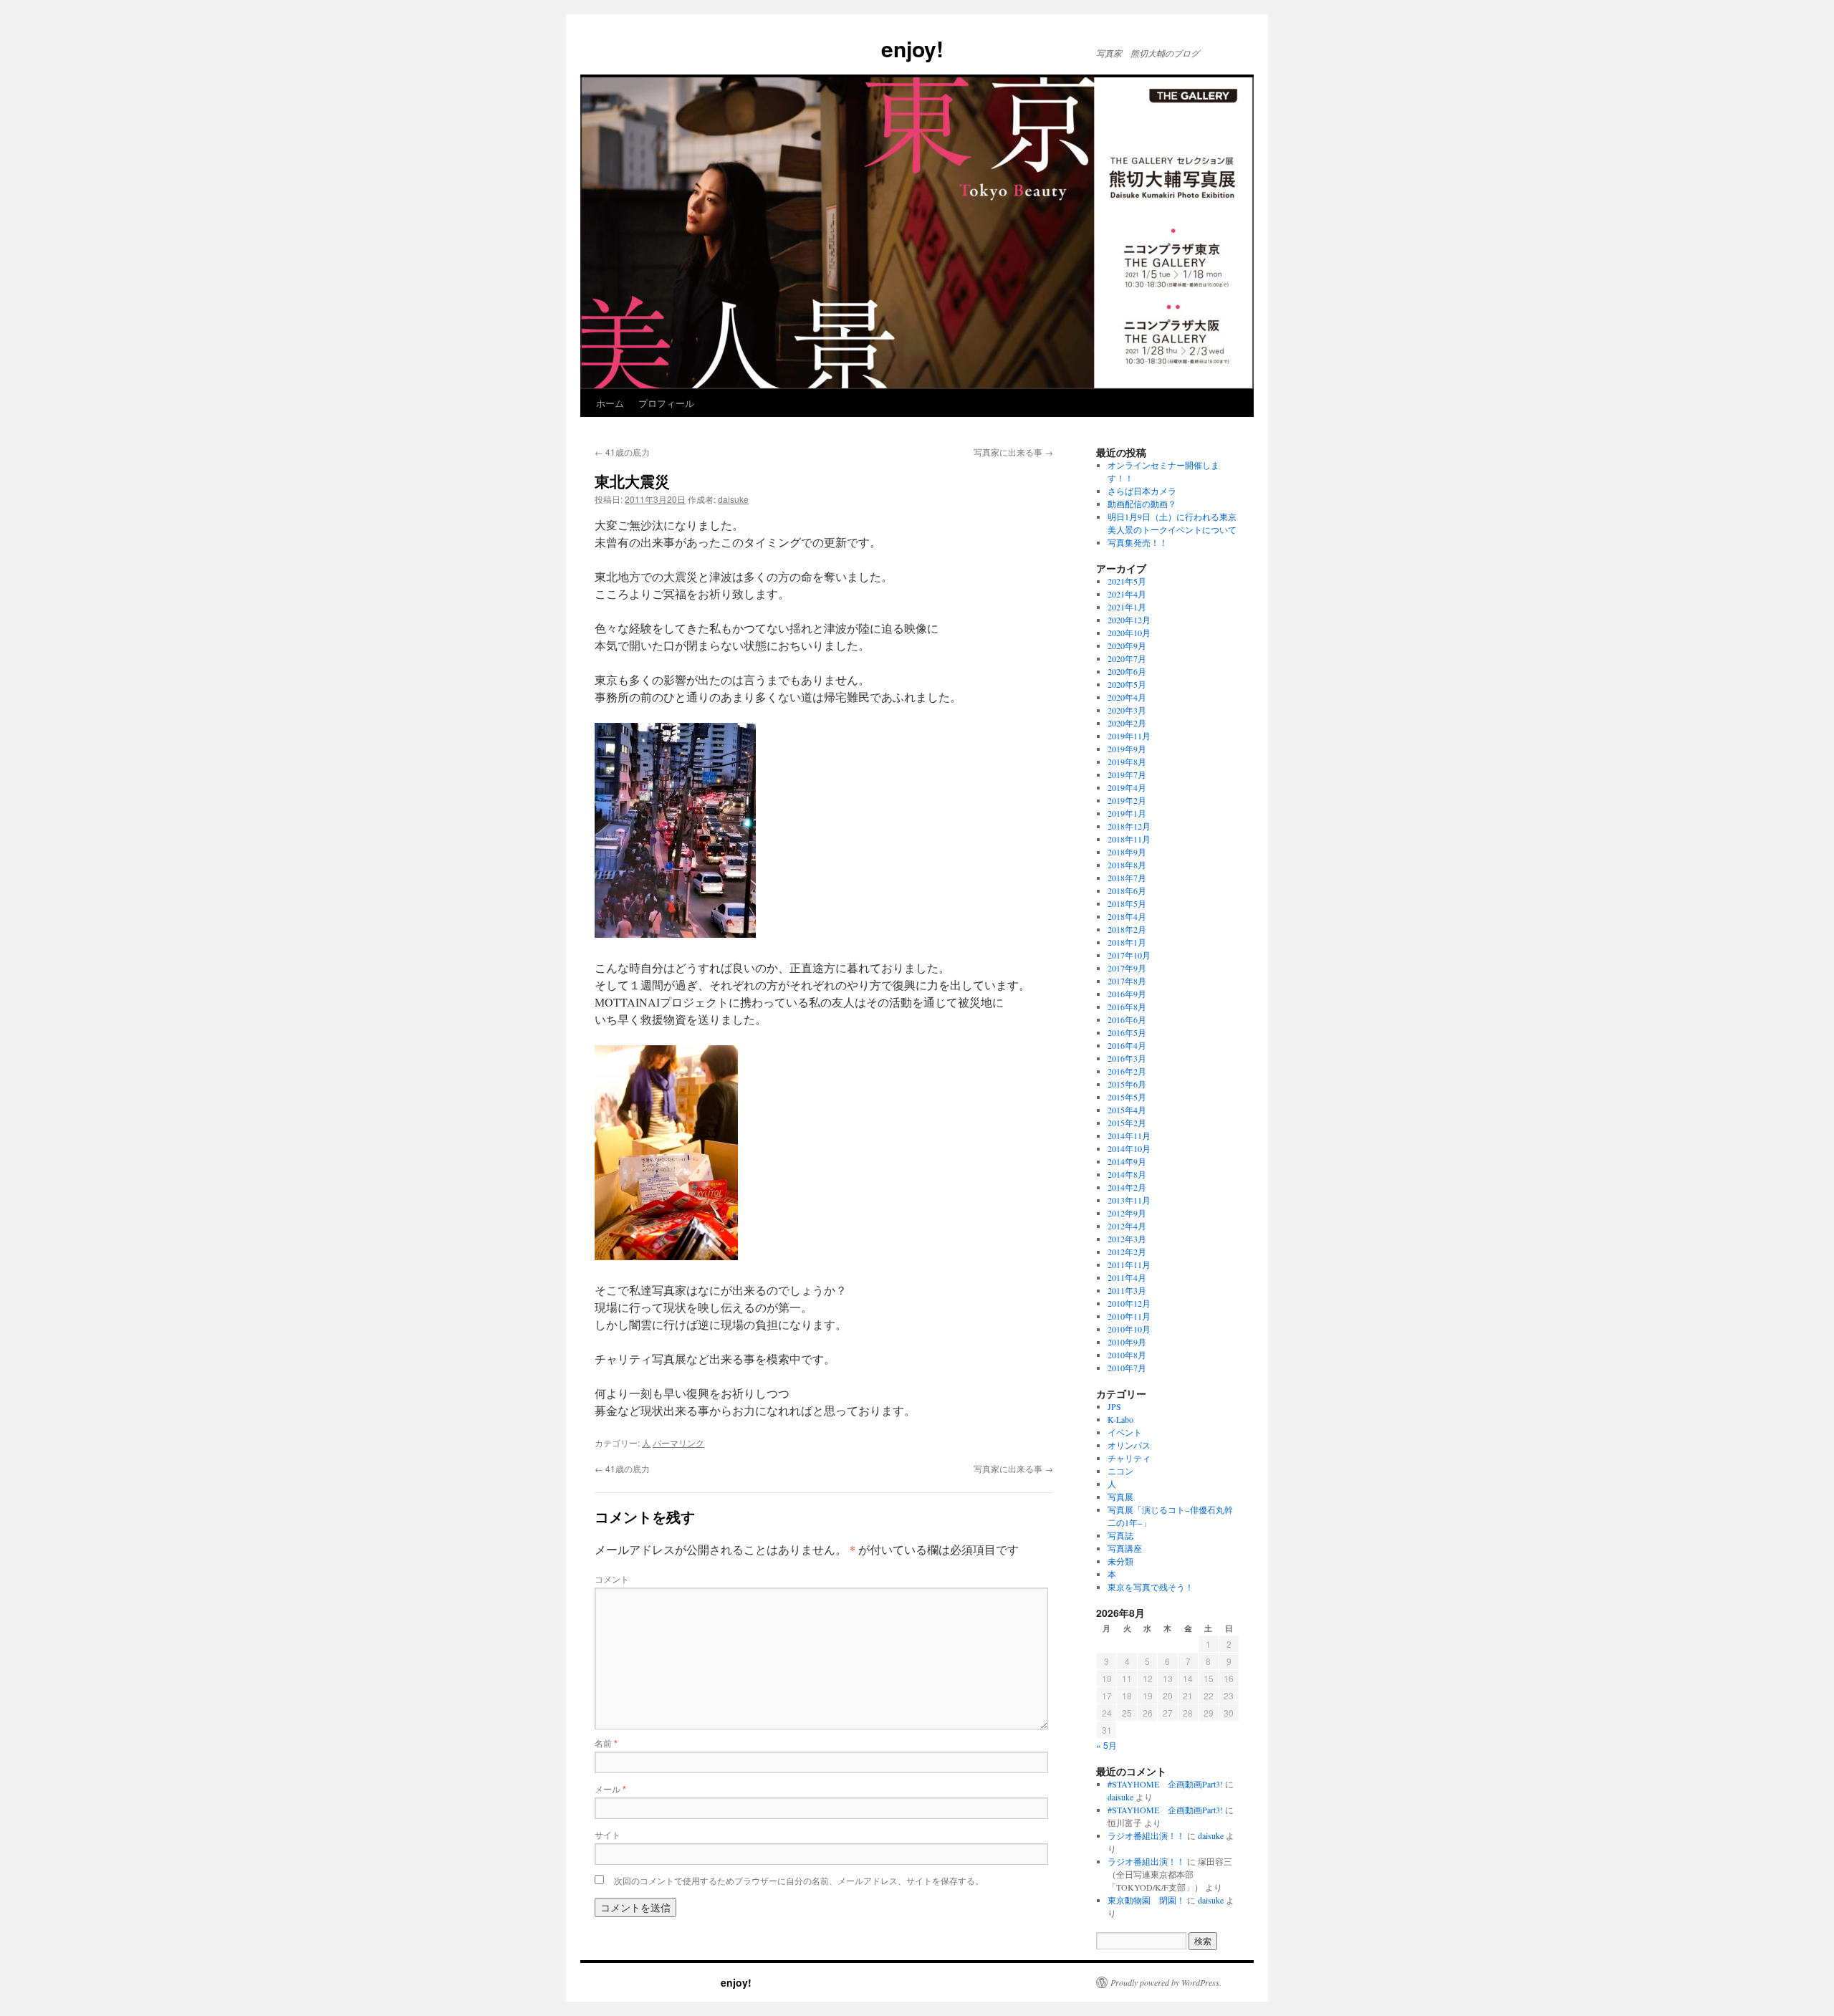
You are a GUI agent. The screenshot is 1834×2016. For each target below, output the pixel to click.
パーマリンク (678, 1443)
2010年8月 (1127, 1355)
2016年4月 (1127, 1045)
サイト (608, 1834)
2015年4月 (1127, 1110)
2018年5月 (1127, 903)
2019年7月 (1127, 774)
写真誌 (1120, 1535)
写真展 (1120, 1497)
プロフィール (666, 403)
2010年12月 (1129, 1303)
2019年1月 (1127, 813)
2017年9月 (1127, 968)
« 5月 (1106, 1745)
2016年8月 (1127, 1007)
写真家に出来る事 (1013, 452)
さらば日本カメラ (1142, 491)
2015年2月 (1127, 1123)
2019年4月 (1127, 787)
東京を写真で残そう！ (1151, 1587)
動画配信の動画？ (1142, 504)
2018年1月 (1127, 942)
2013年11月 (1129, 1200)
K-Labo (1120, 1419)
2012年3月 (1127, 1239)
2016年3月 (1127, 1058)
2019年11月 (1129, 736)
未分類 (1120, 1561)
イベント (1125, 1432)
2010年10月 (1129, 1329)
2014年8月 (1127, 1174)
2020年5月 (1127, 684)
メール (610, 1789)
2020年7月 (1127, 658)
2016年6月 (1127, 1019)
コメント (612, 1579)
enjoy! (762, 48)
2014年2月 (1127, 1187)
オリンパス (1129, 1445)
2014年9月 (1127, 1161)
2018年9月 (1127, 852)
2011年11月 (1129, 1264)
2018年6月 (1127, 891)
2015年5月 (1127, 1097)
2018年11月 (1129, 839)
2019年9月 (1127, 749)
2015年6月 (1127, 1084)
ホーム (610, 403)
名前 (606, 1743)
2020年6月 (1127, 671)
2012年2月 (1127, 1252)
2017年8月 (1127, 981)
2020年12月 (1129, 620)
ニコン (1120, 1471)
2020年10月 (1129, 633)
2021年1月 (1127, 607)
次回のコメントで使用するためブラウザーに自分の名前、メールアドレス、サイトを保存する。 (799, 1880)
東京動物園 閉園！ (1146, 1900)
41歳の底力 (622, 452)
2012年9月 (1127, 1213)
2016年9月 (1127, 994)
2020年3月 (1127, 710)
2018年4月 (1127, 916)
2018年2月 (1127, 929)
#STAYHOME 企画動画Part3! (1165, 1784)
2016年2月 (1127, 1071)
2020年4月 (1127, 697)
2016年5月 (1127, 1032)
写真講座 (1125, 1548)
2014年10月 (1129, 1148)
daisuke (733, 499)
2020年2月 (1127, 723)
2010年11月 (1129, 1316)
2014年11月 (1129, 1136)
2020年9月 (1127, 645)
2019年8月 (1127, 762)
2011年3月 (1127, 1290)
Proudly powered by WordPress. (1166, 1982)
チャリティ (1129, 1458)
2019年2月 (1127, 800)
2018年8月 (1127, 865)
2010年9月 (1127, 1342)
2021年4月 (1127, 594)
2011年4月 (1127, 1277)
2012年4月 (1127, 1226)
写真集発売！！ (1138, 542)
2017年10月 (1129, 955)
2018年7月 (1127, 878)
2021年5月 (1127, 581)
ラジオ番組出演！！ (1146, 1835)
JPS (1114, 1406)
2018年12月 (1129, 826)
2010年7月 (1127, 1368)
